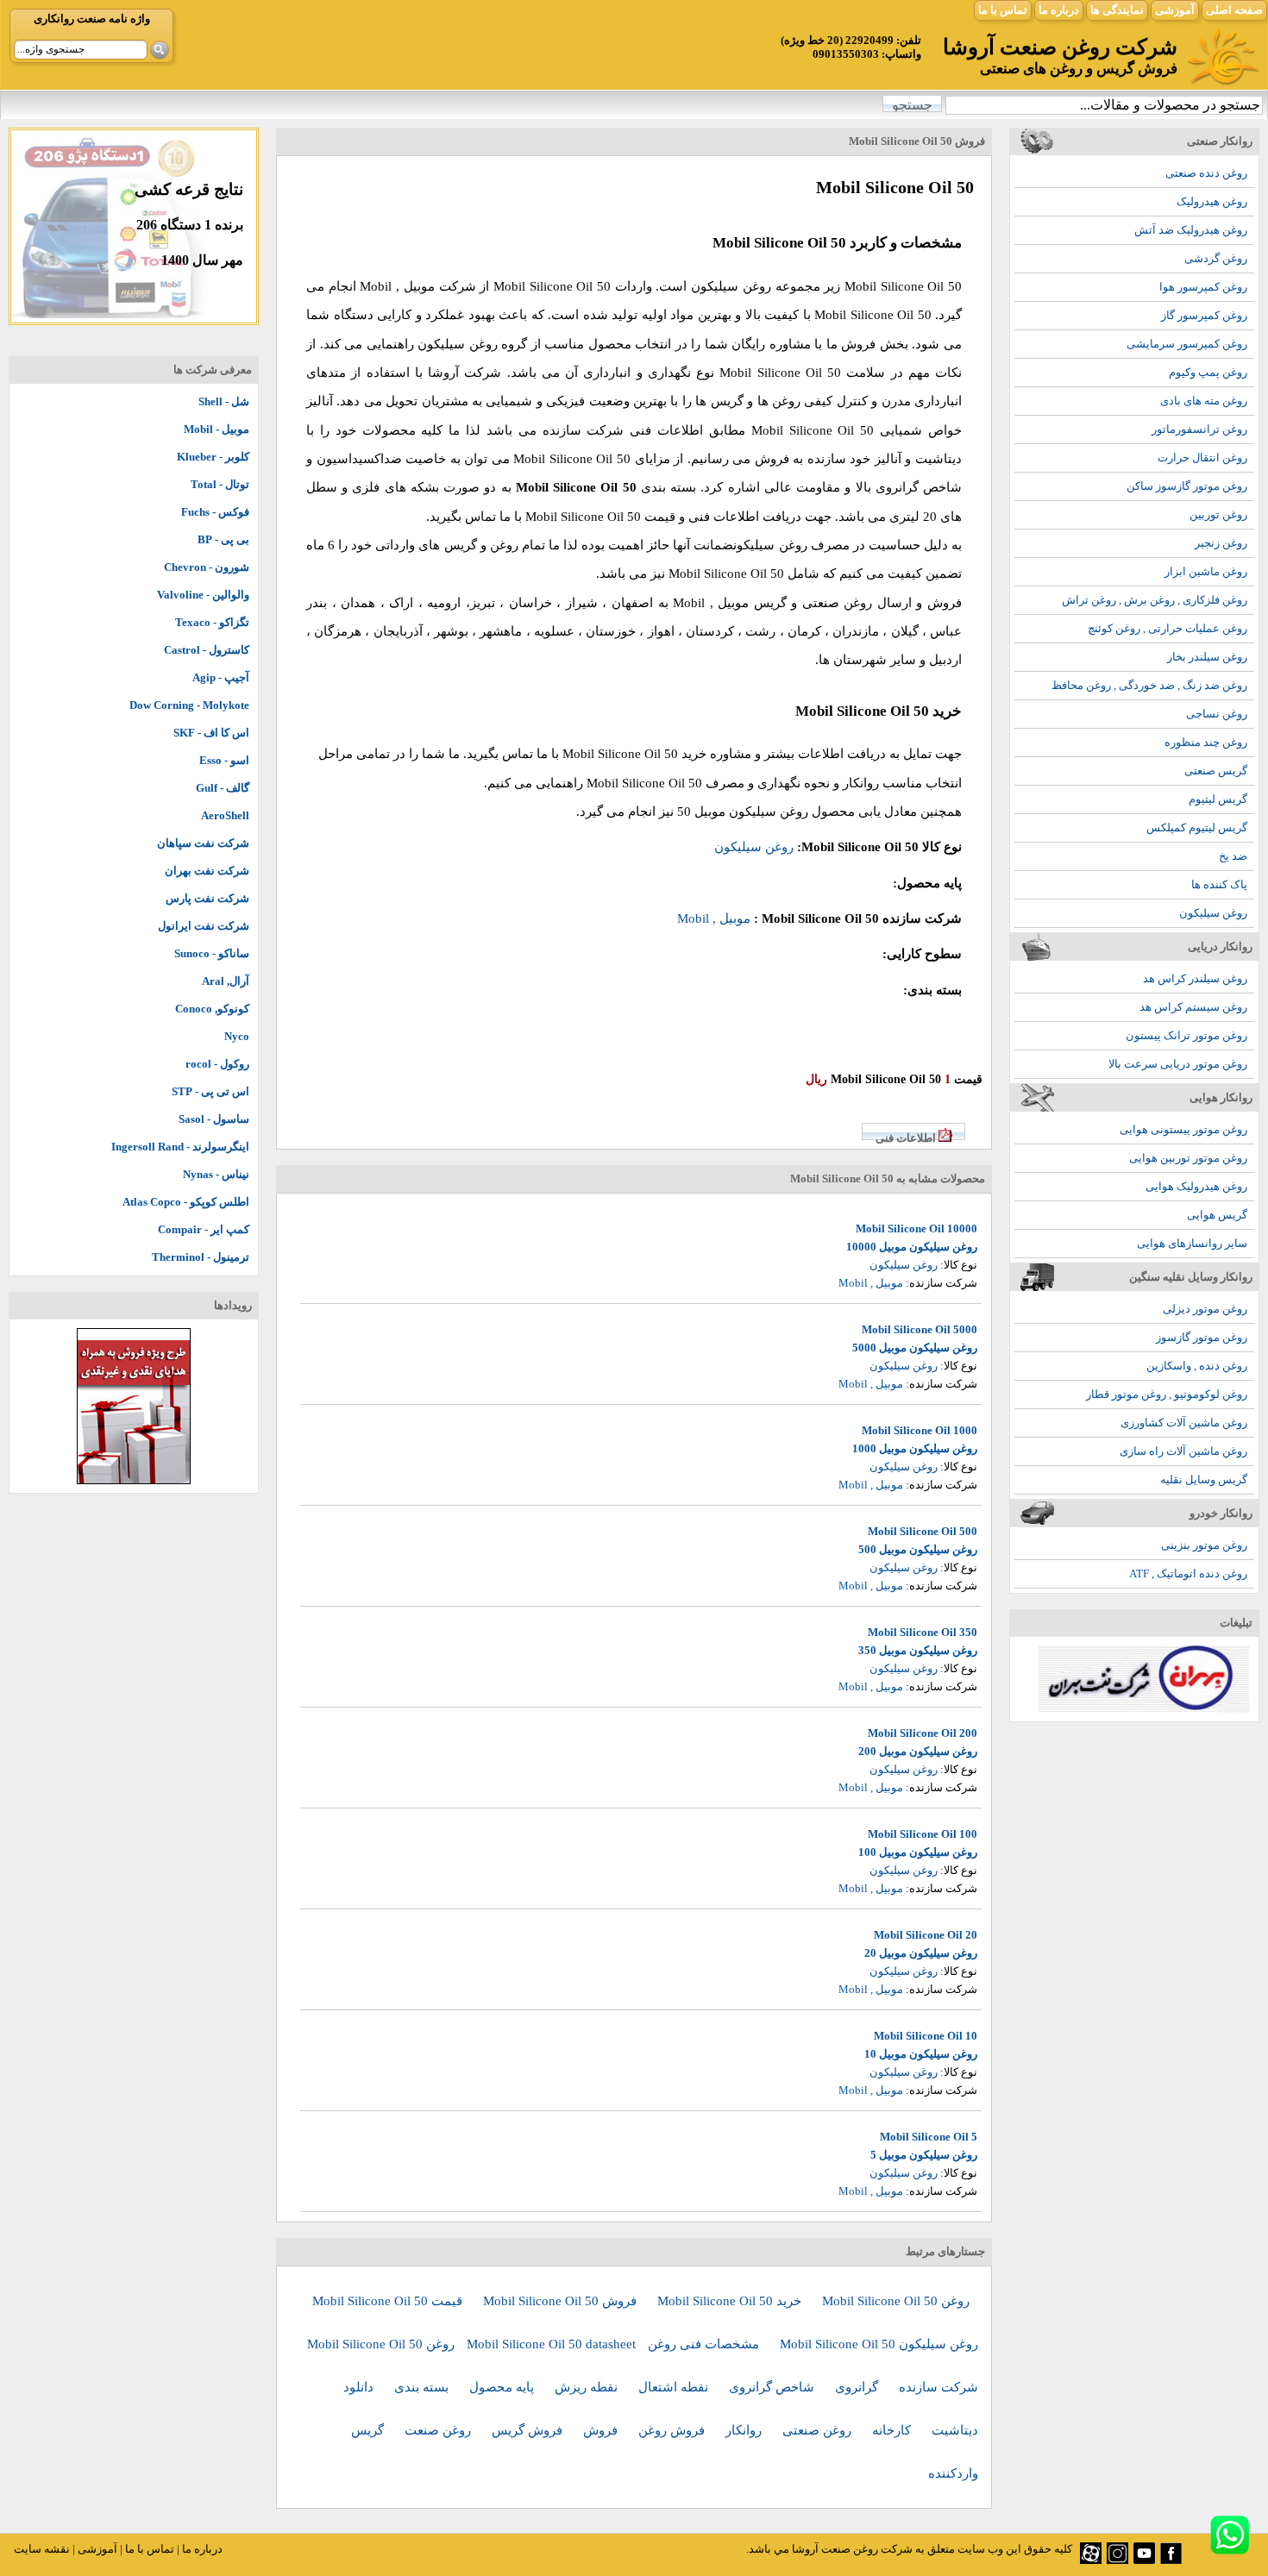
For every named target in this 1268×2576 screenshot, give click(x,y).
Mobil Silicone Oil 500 (923, 1531)
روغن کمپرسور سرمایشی (1187, 344)
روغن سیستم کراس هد (1193, 1007)
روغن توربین (1218, 514)
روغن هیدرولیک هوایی (1196, 1186)
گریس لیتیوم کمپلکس (1197, 827)
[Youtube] (1144, 2560)
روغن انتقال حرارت (1202, 458)
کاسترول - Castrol (207, 650)
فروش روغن (673, 2430)
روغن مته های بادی (1204, 401)
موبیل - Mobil (217, 429)
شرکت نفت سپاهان (203, 843)
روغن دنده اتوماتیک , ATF (1188, 1573)
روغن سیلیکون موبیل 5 (924, 2155)
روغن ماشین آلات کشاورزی (1184, 1423)
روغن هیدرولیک (1212, 201)
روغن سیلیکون (1213, 913)
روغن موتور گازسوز (1202, 1337)
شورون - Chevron (207, 567)
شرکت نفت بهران (207, 871)
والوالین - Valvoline (203, 595)
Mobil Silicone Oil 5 (929, 2137)
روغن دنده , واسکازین (1197, 1366)
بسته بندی (423, 2387)
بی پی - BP (223, 539)
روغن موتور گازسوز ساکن (1187, 486)
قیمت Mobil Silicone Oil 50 (389, 2301)
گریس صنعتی (1216, 771)
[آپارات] (1091, 2560)
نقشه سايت (42, 2549)
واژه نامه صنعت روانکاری (92, 19)
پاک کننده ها (1219, 884)
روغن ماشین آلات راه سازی (1183, 1451)
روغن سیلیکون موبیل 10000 (912, 1247)
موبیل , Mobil (397, 286)
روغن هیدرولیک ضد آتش (1191, 230)
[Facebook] (1171, 2560)
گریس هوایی (1217, 1215)
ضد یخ (1233, 856)
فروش (602, 2430)
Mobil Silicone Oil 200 (923, 1733)
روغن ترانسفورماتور (1199, 429)
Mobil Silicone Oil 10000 (916, 1228)
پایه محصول (503, 2387)
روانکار (745, 2430)
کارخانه (893, 2430)
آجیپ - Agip (221, 677)
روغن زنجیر (1221, 543)
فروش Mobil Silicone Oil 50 (562, 2301)
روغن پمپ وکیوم (1208, 372)
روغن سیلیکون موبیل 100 (918, 1852)
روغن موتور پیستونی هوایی (1183, 1129)
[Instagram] (1117, 2560)
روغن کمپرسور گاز (1204, 315)
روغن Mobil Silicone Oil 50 (896, 2301)
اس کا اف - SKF (211, 733)
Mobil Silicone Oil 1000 (920, 1430)
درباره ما (1059, 10)
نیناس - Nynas (216, 1174)
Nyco (237, 1036)
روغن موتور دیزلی (1205, 1309)
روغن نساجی (1217, 714)
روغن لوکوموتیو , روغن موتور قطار (1167, 1394)
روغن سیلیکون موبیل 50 (743, 812)
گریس (369, 2430)
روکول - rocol (217, 1064)
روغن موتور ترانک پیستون (1186, 1035)
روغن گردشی (1216, 258)
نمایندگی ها (1117, 10)
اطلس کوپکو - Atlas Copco (186, 1202)
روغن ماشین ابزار (1206, 571)
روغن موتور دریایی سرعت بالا (1178, 1064)
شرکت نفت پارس (207, 898)
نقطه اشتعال (675, 2387)
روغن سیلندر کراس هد (1195, 978)
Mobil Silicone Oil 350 (923, 1632)
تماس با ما (1003, 10)
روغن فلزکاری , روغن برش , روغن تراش (1155, 600)
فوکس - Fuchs (215, 512)
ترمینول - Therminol (201, 1257)
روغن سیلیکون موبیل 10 (921, 2054)
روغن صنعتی (819, 2430)
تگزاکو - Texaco (212, 622)
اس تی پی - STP (210, 1091)
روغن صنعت (439, 2430)
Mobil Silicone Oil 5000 (920, 1329)
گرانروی (858, 2387)
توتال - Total (220, 484)
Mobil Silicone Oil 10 (926, 2036)
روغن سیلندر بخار (1207, 657)
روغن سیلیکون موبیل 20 (921, 1953)
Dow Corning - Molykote (189, 705)
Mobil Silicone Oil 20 (926, 1935)
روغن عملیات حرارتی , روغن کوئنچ (1168, 628)
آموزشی (1175, 10)
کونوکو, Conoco (212, 1009)
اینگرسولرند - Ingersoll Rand (180, 1147)
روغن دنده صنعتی (1206, 173)
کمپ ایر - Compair (204, 1229)
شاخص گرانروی (773, 2387)
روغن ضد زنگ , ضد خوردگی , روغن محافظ (1149, 685)
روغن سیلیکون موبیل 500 (918, 1549)
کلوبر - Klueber (213, 457)
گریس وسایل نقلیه (1204, 1479)
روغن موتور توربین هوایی (1188, 1158)
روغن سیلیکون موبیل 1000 (915, 1448)
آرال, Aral (226, 981)
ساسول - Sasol (214, 1119)
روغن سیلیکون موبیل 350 (918, 1650)
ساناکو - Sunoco (212, 953)
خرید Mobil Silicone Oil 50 (731, 2301)
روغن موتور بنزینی (1204, 1545)
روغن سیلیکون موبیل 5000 (915, 1348)
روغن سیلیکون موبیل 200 (918, 1751)
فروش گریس (529, 2430)
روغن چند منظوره (1206, 742)
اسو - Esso (224, 760)
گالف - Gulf (223, 788)
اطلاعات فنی (906, 1138)
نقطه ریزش (588, 2387)
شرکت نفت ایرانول (204, 926)
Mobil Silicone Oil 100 (923, 1834)
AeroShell (225, 815)
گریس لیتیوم (1218, 799)
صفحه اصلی (1234, 10)
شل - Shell (224, 401)
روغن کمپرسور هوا (1203, 287)
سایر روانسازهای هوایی (1192, 1243)
